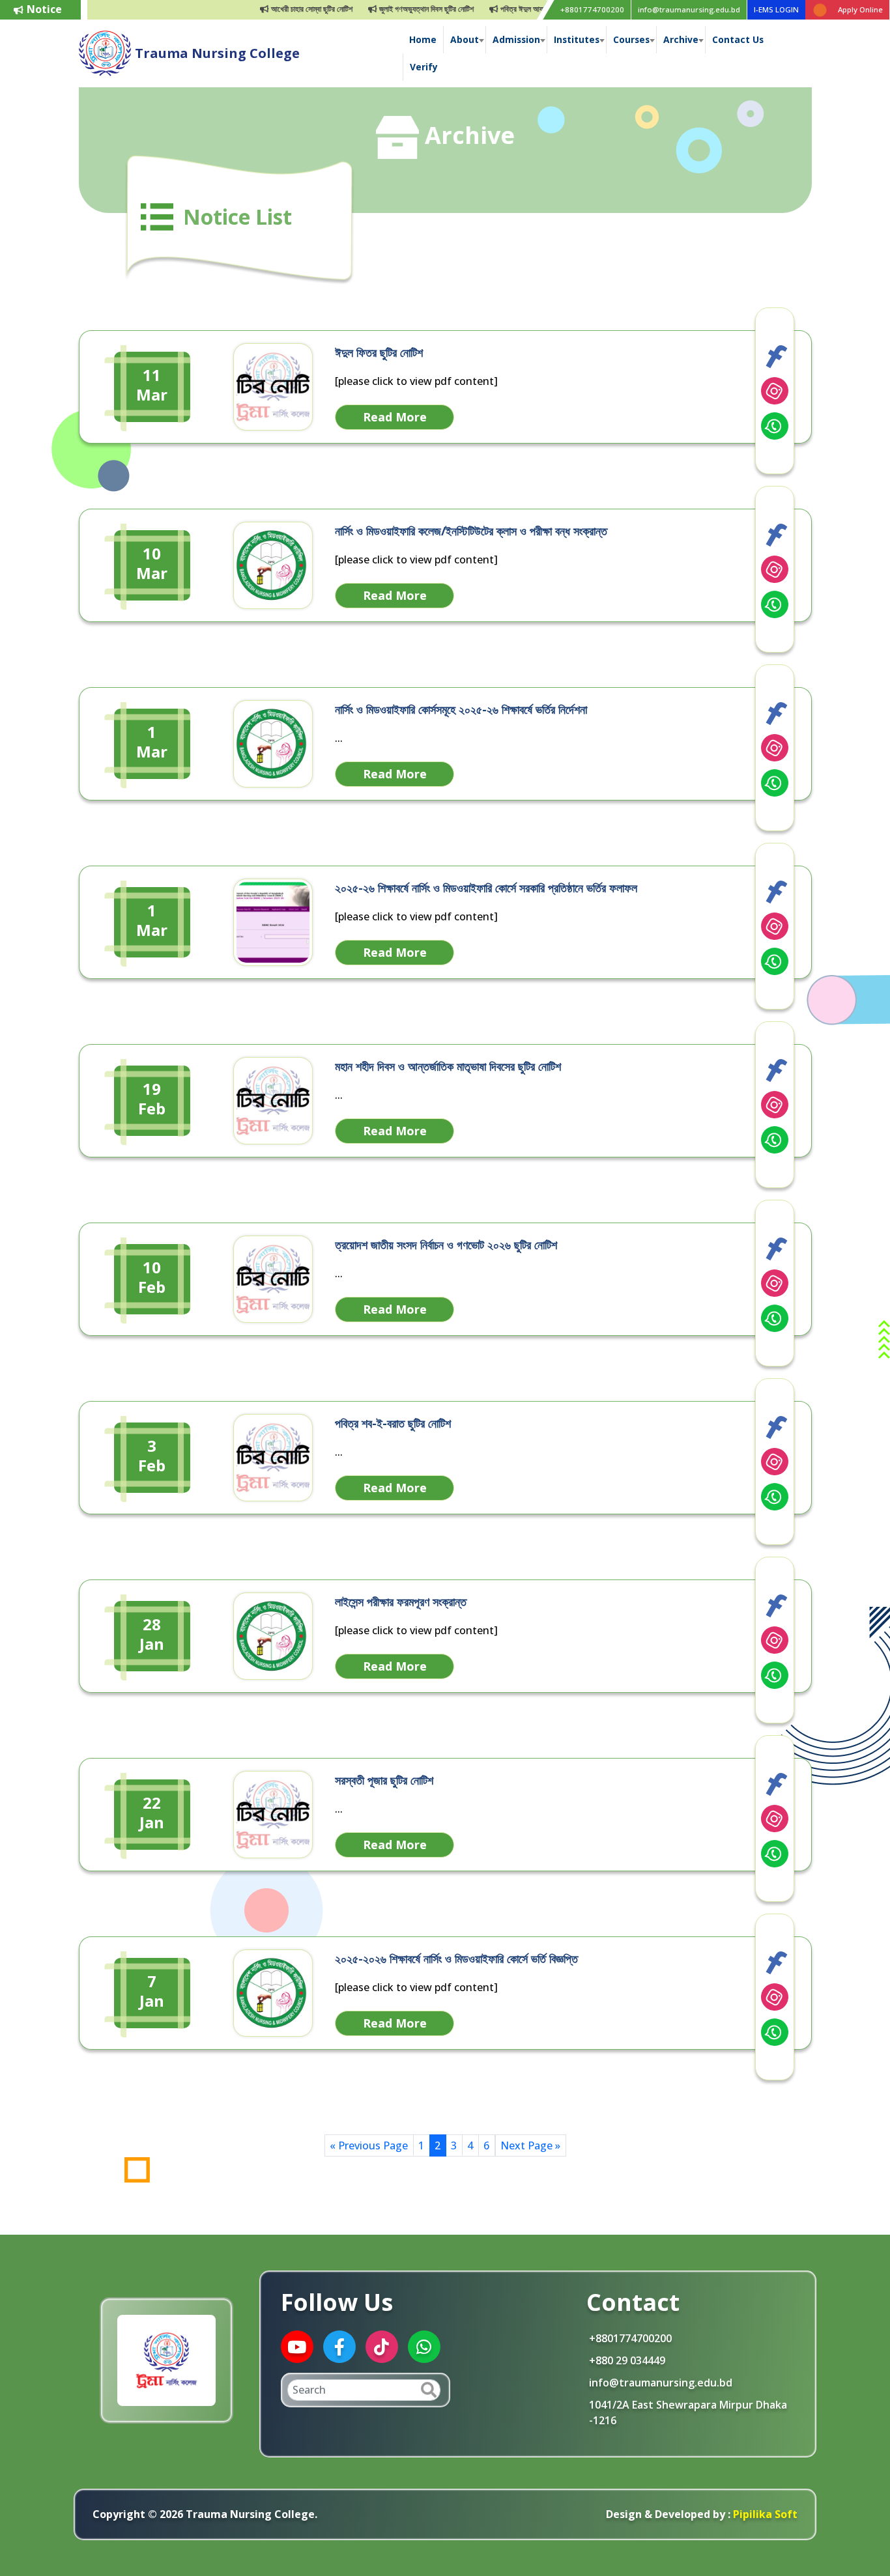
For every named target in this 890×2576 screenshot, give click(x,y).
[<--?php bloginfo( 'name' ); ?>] (105, 52)
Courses (631, 39)
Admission (516, 39)
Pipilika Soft (764, 2514)
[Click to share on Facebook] (775, 356)
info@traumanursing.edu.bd (689, 9)
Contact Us (738, 39)
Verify (424, 67)
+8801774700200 (592, 9)
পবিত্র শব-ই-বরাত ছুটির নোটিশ (393, 1423)
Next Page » (530, 2145)
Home (423, 39)
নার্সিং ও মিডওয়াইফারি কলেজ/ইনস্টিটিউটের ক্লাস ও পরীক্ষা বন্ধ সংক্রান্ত (471, 531)
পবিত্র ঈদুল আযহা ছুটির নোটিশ (502, 9)
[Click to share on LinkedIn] (775, 391)
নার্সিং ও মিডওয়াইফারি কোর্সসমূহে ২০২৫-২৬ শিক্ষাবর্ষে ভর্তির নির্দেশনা (461, 709)
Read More (395, 417)
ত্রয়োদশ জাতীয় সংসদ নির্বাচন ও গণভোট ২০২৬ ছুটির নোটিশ (446, 1245)
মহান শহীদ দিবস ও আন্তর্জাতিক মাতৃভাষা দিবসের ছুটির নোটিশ (448, 1066)
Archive (681, 39)
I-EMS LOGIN (776, 9)
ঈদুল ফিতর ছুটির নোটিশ (379, 352)
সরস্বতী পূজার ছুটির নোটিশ (384, 1780)
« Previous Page (369, 2145)
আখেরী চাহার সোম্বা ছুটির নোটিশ (274, 9)
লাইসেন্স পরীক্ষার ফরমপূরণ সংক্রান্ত (401, 1602)
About (465, 39)
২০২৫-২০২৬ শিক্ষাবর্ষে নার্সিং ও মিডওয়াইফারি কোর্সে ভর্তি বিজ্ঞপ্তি (456, 1959)
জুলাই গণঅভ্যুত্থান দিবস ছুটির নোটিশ (389, 9)
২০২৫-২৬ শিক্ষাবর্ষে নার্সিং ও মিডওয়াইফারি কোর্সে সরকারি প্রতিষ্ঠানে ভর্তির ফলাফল (486, 888)
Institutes (577, 39)
